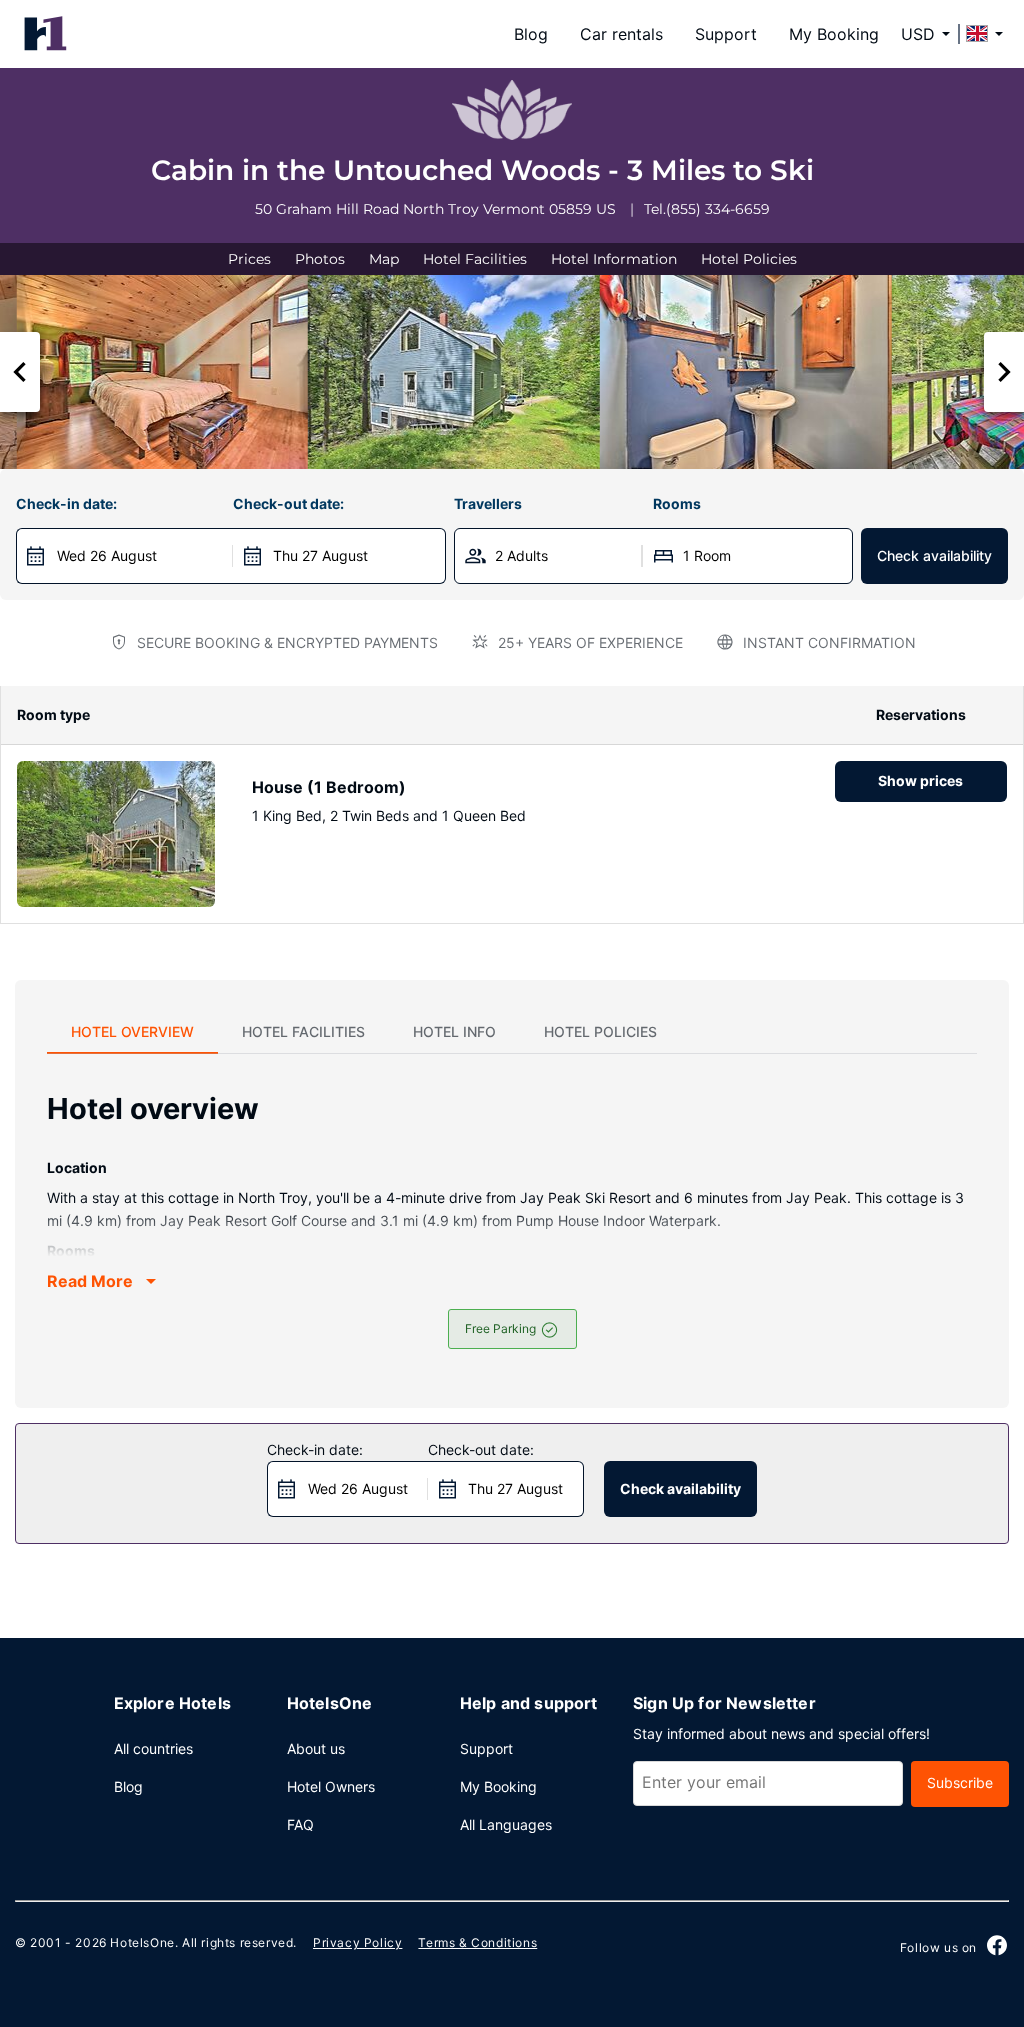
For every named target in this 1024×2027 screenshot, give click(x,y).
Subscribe (960, 1782)
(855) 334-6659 (718, 209)
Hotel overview (132, 1031)
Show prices (920, 780)
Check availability (934, 555)
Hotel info (454, 1031)
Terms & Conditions (477, 1942)
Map (384, 259)
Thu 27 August (320, 555)
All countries (153, 1748)
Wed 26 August (107, 555)
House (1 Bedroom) (329, 787)
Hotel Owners (331, 1786)
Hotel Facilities (475, 259)
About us (316, 1748)
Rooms (677, 503)
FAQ (300, 1824)
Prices (249, 259)
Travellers (488, 503)
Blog (531, 34)
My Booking (834, 34)
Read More (90, 1281)
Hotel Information (614, 259)
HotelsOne (142, 1942)
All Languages (506, 1824)
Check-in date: (66, 503)
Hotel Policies (749, 259)
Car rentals (621, 34)
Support (726, 34)
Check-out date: (288, 503)
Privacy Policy (357, 1942)
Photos (320, 259)
